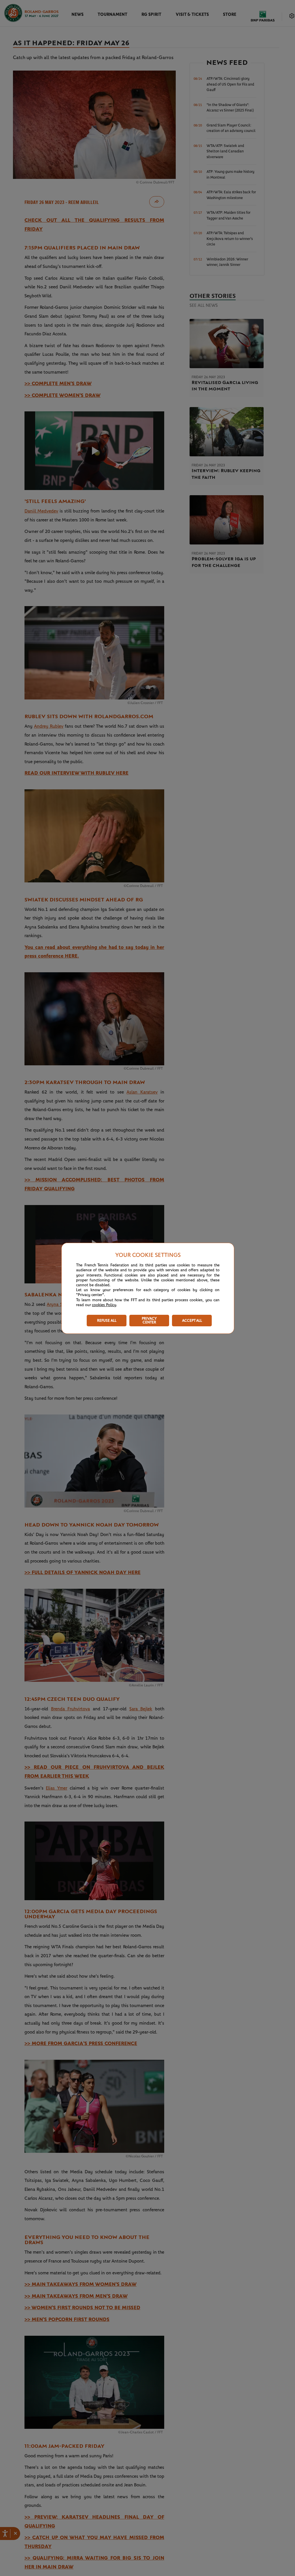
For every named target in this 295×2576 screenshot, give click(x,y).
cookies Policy (104, 1305)
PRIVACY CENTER (149, 1321)
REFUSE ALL (107, 1321)
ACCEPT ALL (192, 1321)
